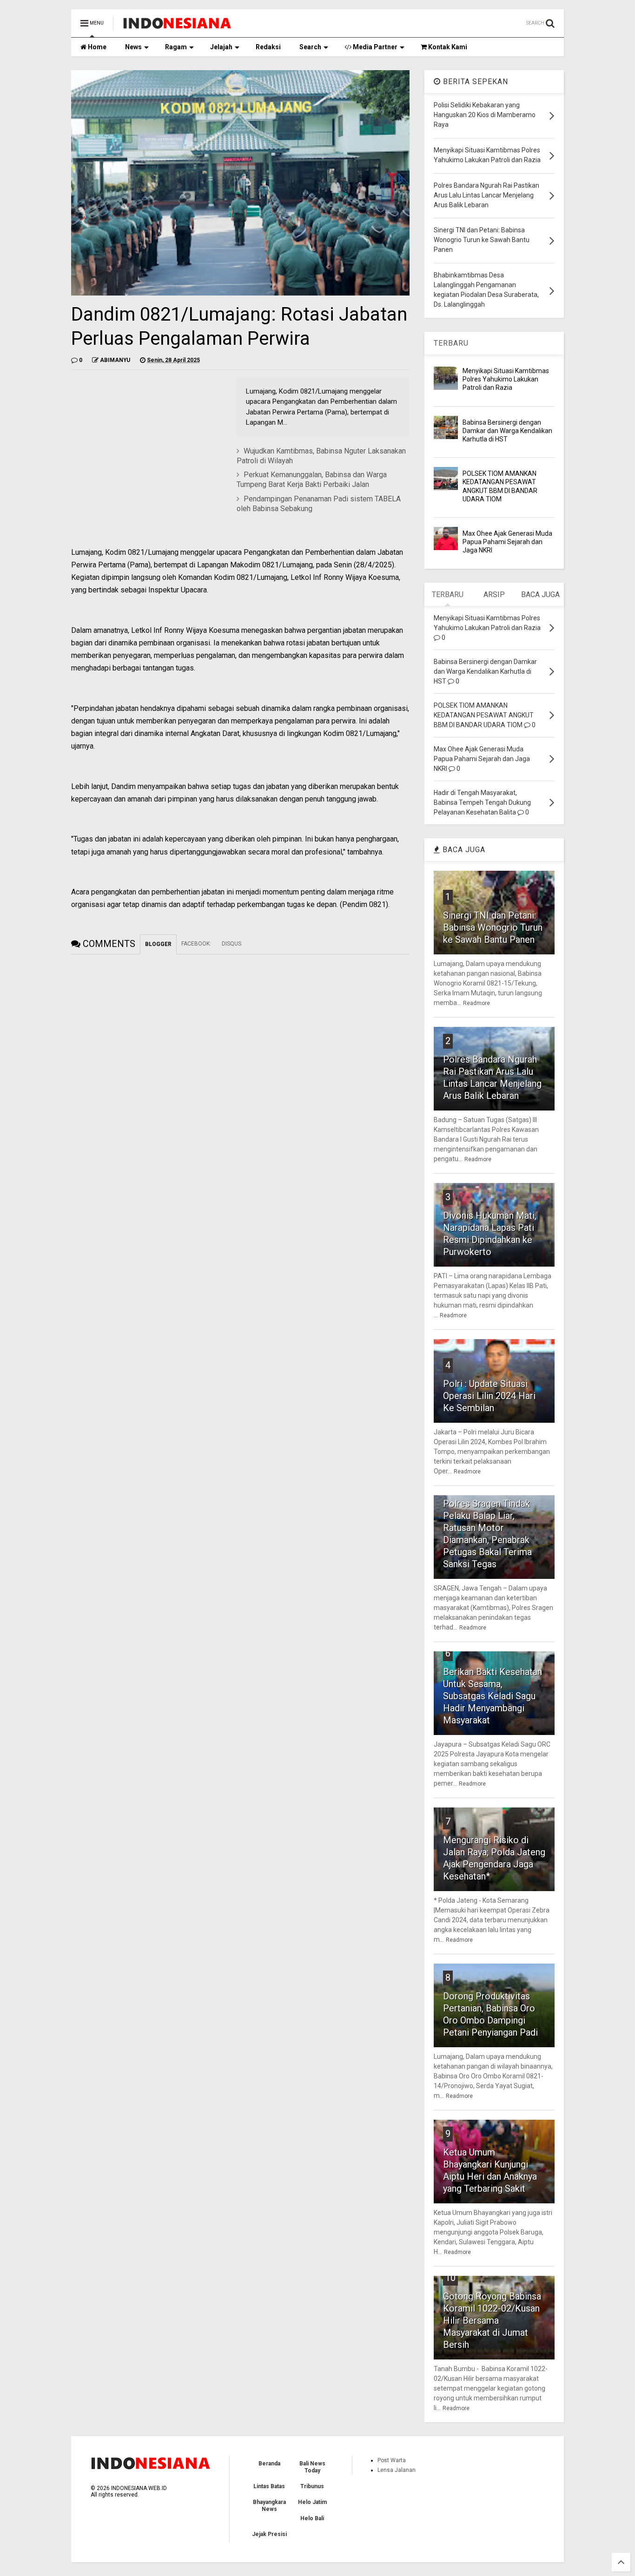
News (133, 47)
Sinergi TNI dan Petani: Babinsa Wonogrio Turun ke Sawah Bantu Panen (493, 927)
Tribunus (312, 2486)
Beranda (269, 2464)
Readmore (476, 1003)
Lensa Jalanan (397, 2470)
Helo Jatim (312, 2502)
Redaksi (268, 47)
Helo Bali (312, 2518)
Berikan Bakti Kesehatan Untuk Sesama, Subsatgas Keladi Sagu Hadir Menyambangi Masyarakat (493, 1696)
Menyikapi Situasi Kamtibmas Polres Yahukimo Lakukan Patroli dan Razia (506, 379)
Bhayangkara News (269, 2505)
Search (310, 47)
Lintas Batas (269, 2486)
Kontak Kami (447, 47)
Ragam (176, 47)
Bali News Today (312, 2467)
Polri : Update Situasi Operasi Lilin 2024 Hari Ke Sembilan (489, 1396)
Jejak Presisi (269, 2534)
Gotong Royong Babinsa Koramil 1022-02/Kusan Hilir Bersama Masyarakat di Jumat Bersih (492, 2320)
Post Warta (392, 2460)
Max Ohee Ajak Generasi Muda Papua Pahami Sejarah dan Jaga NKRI (507, 542)
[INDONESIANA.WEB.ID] (177, 26)
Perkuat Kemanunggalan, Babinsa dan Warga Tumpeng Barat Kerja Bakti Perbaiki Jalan (312, 480)
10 (450, 2278)
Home (96, 47)
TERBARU (451, 343)
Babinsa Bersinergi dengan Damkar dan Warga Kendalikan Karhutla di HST (507, 431)
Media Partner (374, 47)
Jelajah (221, 47)
